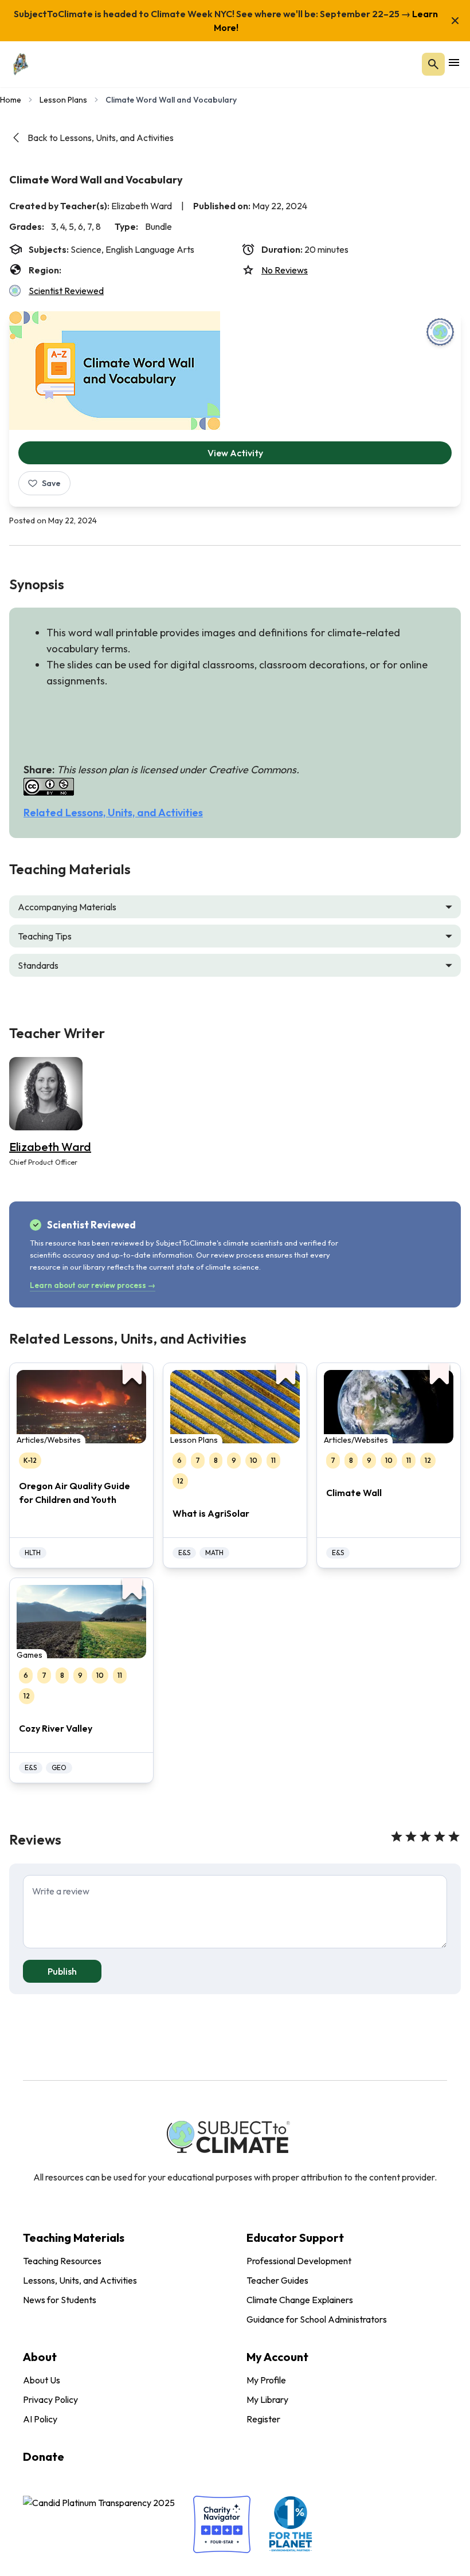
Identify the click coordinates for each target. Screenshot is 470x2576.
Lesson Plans (63, 100)
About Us (42, 2380)
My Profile (266, 2380)
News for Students (60, 2300)
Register (263, 2419)
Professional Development (299, 2261)
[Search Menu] (433, 64)
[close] (455, 21)
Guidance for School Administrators (317, 2319)
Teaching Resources (62, 2261)
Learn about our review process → (93, 1285)
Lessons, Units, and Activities (80, 2280)
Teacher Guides (277, 2280)
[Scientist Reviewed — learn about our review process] (440, 332)
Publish (62, 1971)
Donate (44, 2456)
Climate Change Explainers (300, 2300)
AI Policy (40, 2419)
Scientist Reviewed (66, 291)
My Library (267, 2399)
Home (11, 100)
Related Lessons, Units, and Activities (113, 813)
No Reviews (285, 270)
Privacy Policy (50, 2399)
